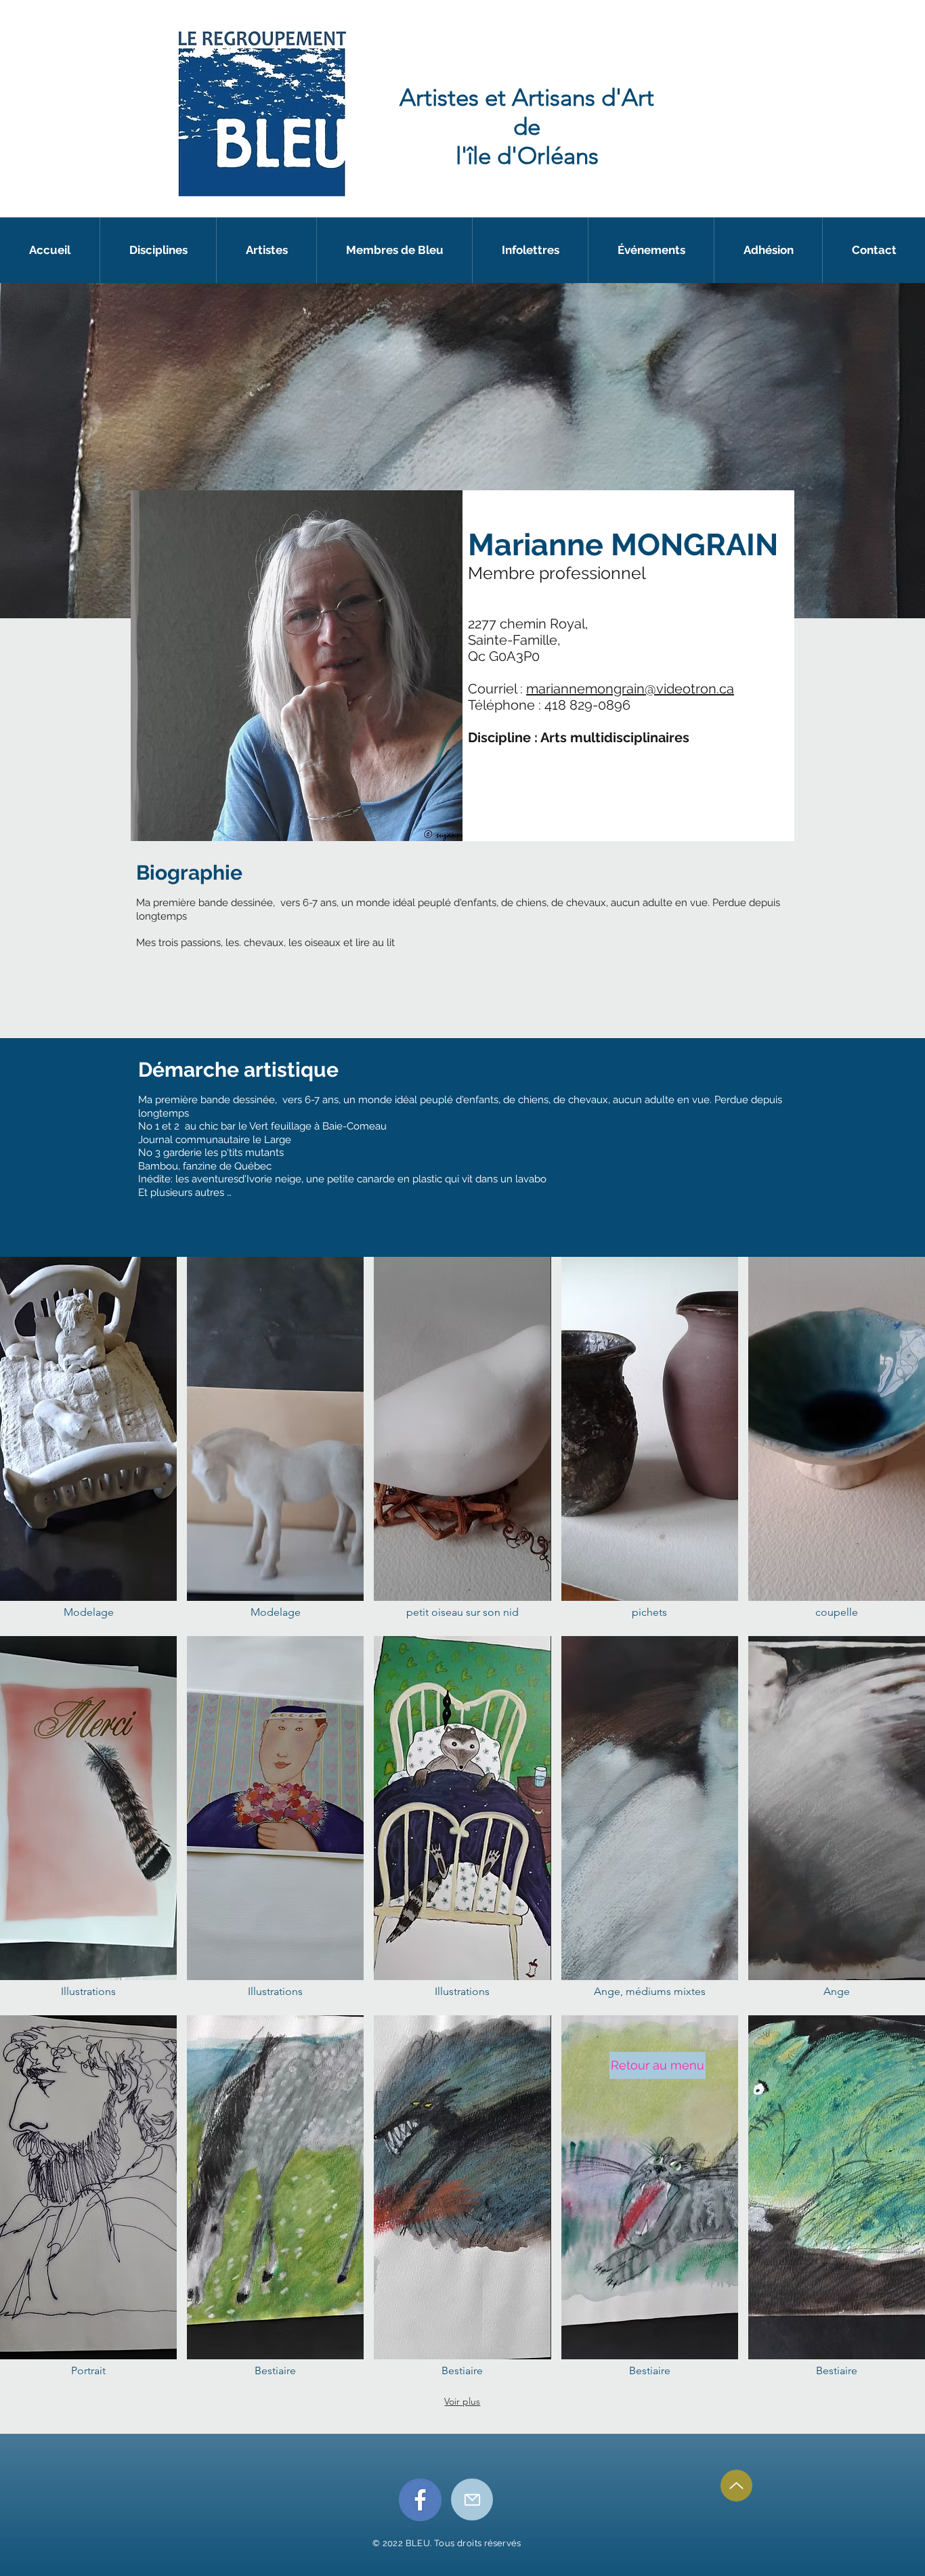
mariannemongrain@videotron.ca (630, 689)
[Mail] (472, 2499)
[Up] (736, 2486)
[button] (651, 250)
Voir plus (462, 2401)
